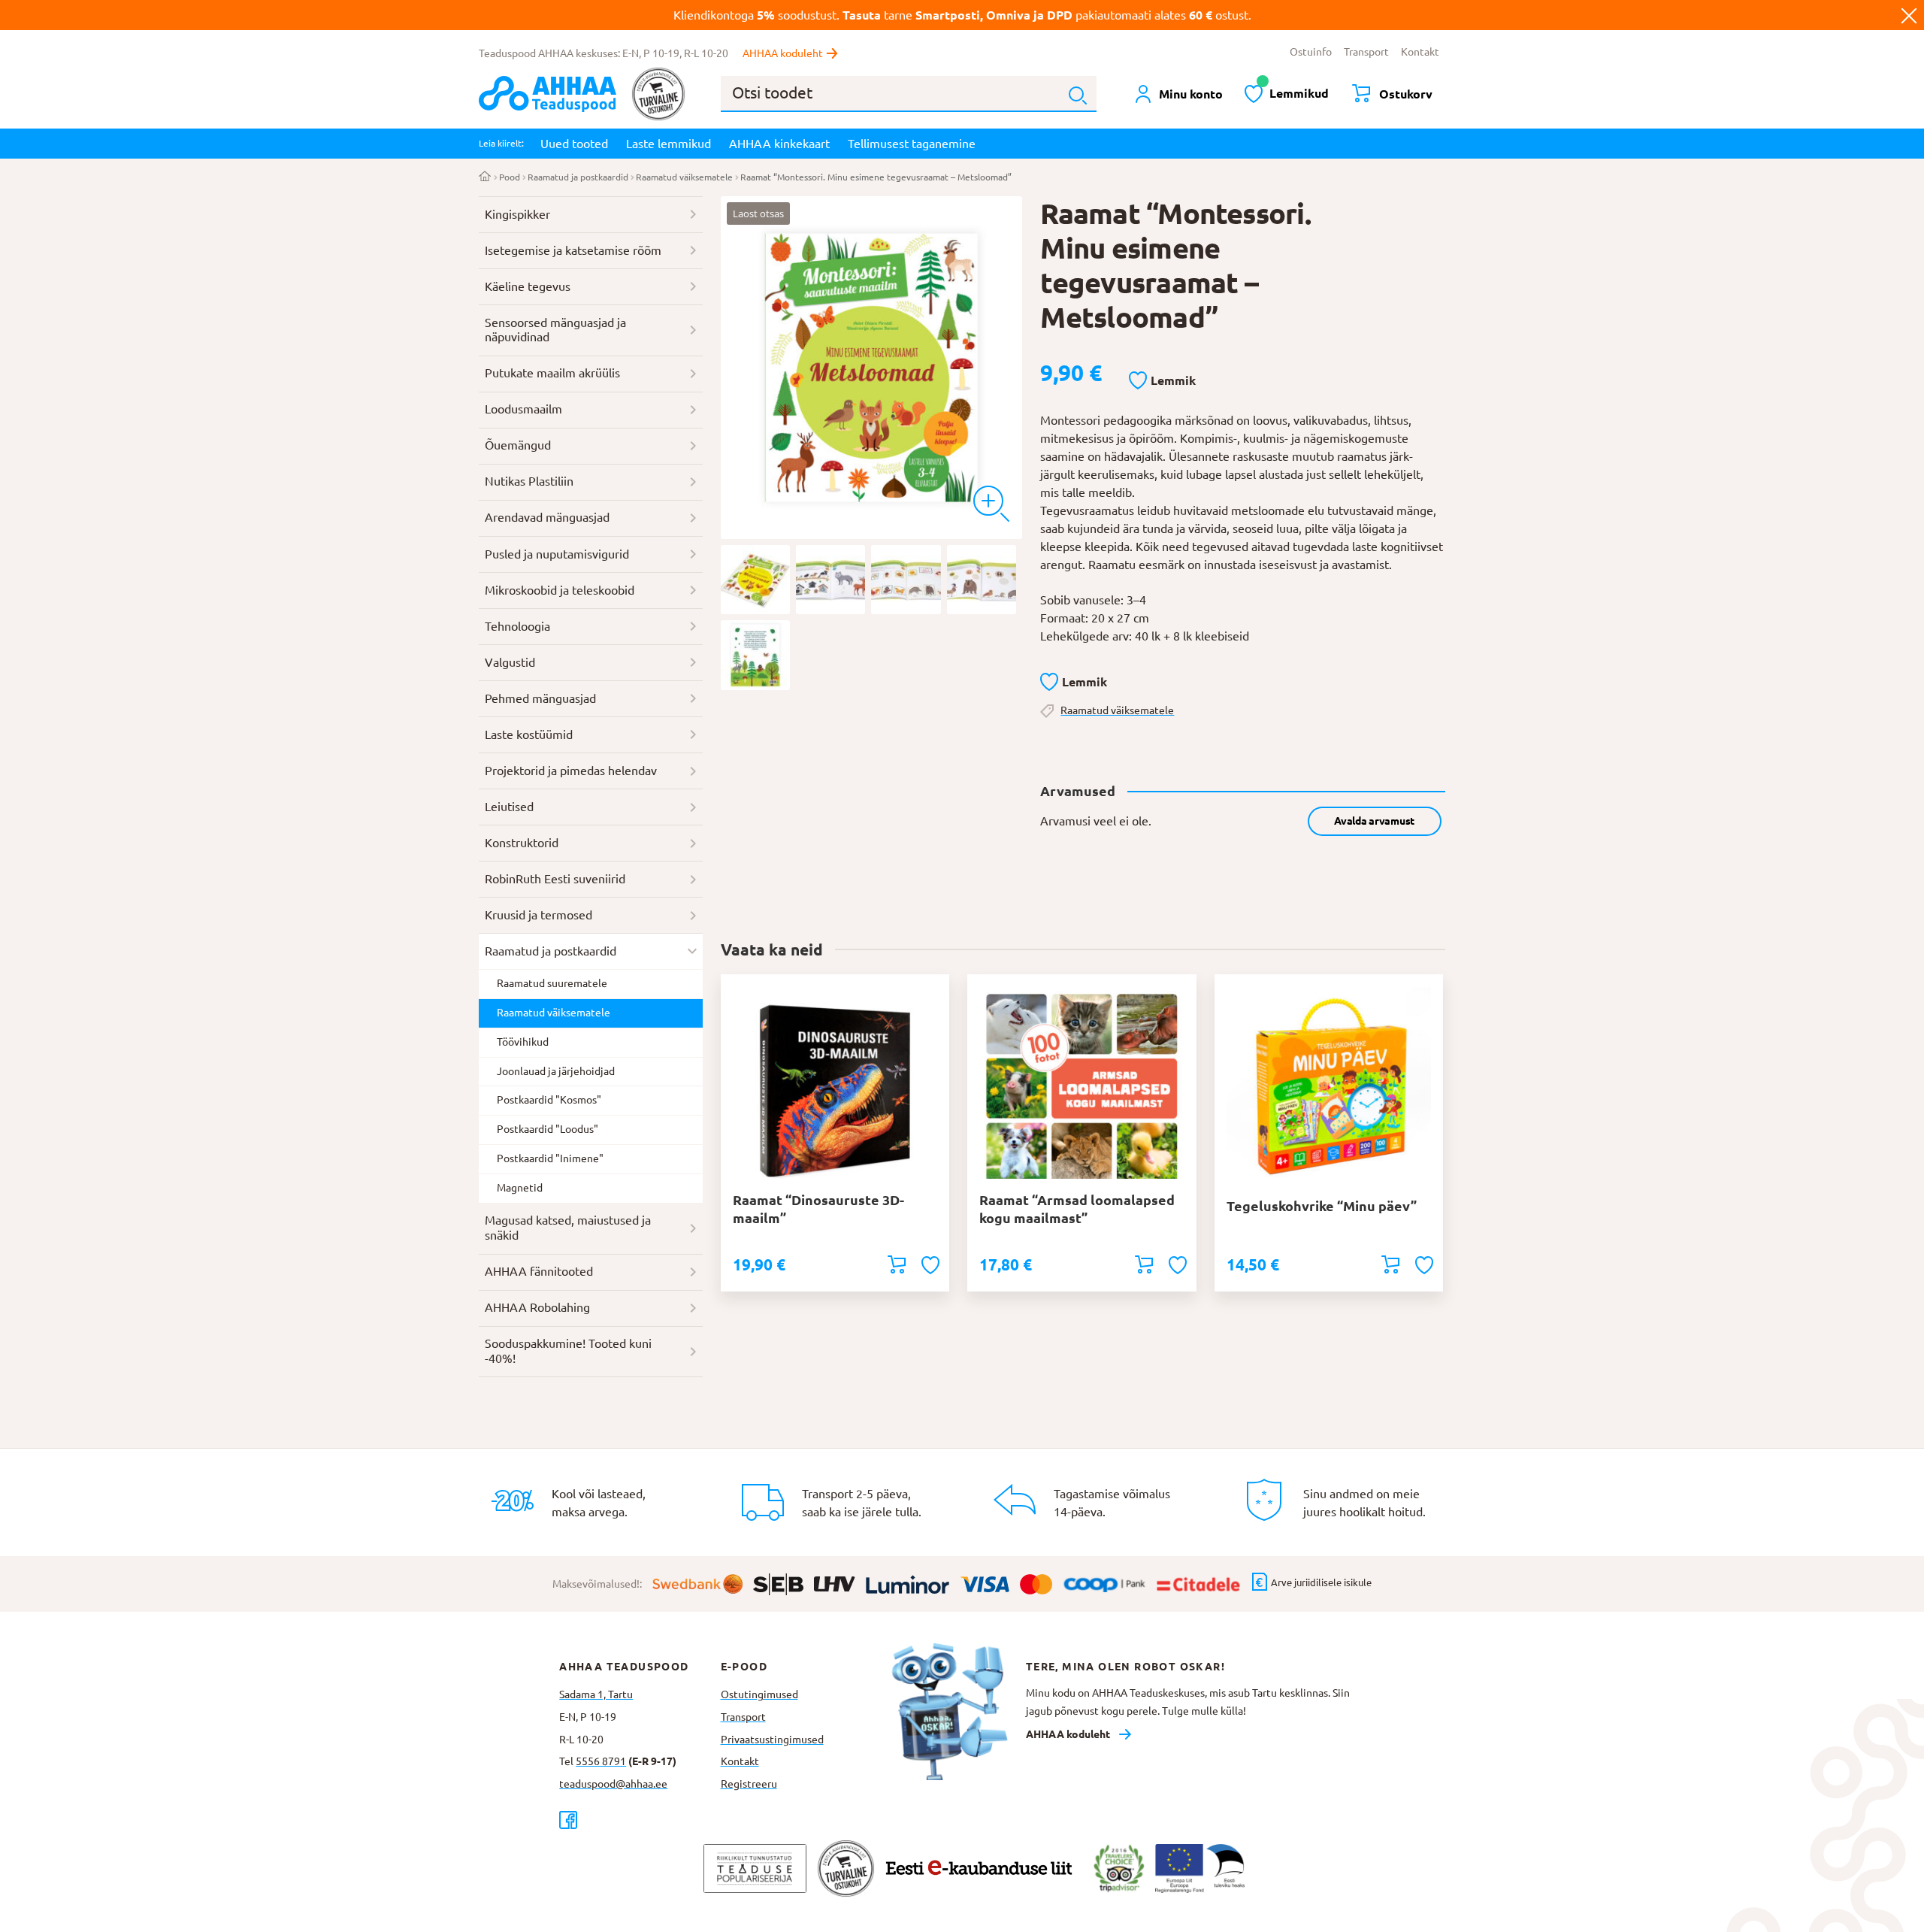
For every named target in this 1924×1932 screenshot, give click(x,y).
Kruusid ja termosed (538, 915)
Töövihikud (523, 1042)
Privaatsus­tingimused (772, 1740)
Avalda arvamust (1374, 821)
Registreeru (749, 1784)
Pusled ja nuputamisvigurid (557, 554)
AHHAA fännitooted (539, 1271)
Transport (1366, 52)
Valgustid (510, 662)
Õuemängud (518, 445)
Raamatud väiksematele (684, 177)
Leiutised (509, 807)
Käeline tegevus (528, 286)
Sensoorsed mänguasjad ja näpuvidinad (555, 330)
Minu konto (1191, 94)
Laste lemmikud (669, 144)
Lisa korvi (897, 1264)
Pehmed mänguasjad (540, 698)
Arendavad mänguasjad (547, 517)
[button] (1162, 381)
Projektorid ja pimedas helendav (571, 771)
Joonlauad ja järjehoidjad (556, 1071)
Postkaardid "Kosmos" (549, 1100)
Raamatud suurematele (552, 983)
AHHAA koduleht (783, 53)
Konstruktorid (522, 843)
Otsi (1078, 95)
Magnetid (520, 1188)
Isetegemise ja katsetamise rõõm (573, 250)
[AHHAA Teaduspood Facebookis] (640, 1820)
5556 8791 (601, 1761)
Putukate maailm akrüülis (552, 373)
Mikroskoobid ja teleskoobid (560, 590)
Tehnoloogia (517, 626)
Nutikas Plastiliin (529, 481)
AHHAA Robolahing (537, 1307)
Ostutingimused (759, 1694)
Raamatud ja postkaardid (578, 177)
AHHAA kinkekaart (779, 144)
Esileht (485, 177)
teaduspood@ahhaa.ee (613, 1784)
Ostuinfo (1311, 52)
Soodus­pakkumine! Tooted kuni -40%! (568, 1351)
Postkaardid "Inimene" (550, 1158)
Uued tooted (574, 144)
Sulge (1909, 15)
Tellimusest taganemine (912, 144)
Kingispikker (517, 214)
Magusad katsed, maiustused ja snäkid (568, 1228)
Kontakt (1420, 52)
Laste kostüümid (529, 734)
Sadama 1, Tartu (596, 1694)
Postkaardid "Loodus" (548, 1129)
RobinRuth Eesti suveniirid (555, 879)
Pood (510, 177)
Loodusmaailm (523, 409)
